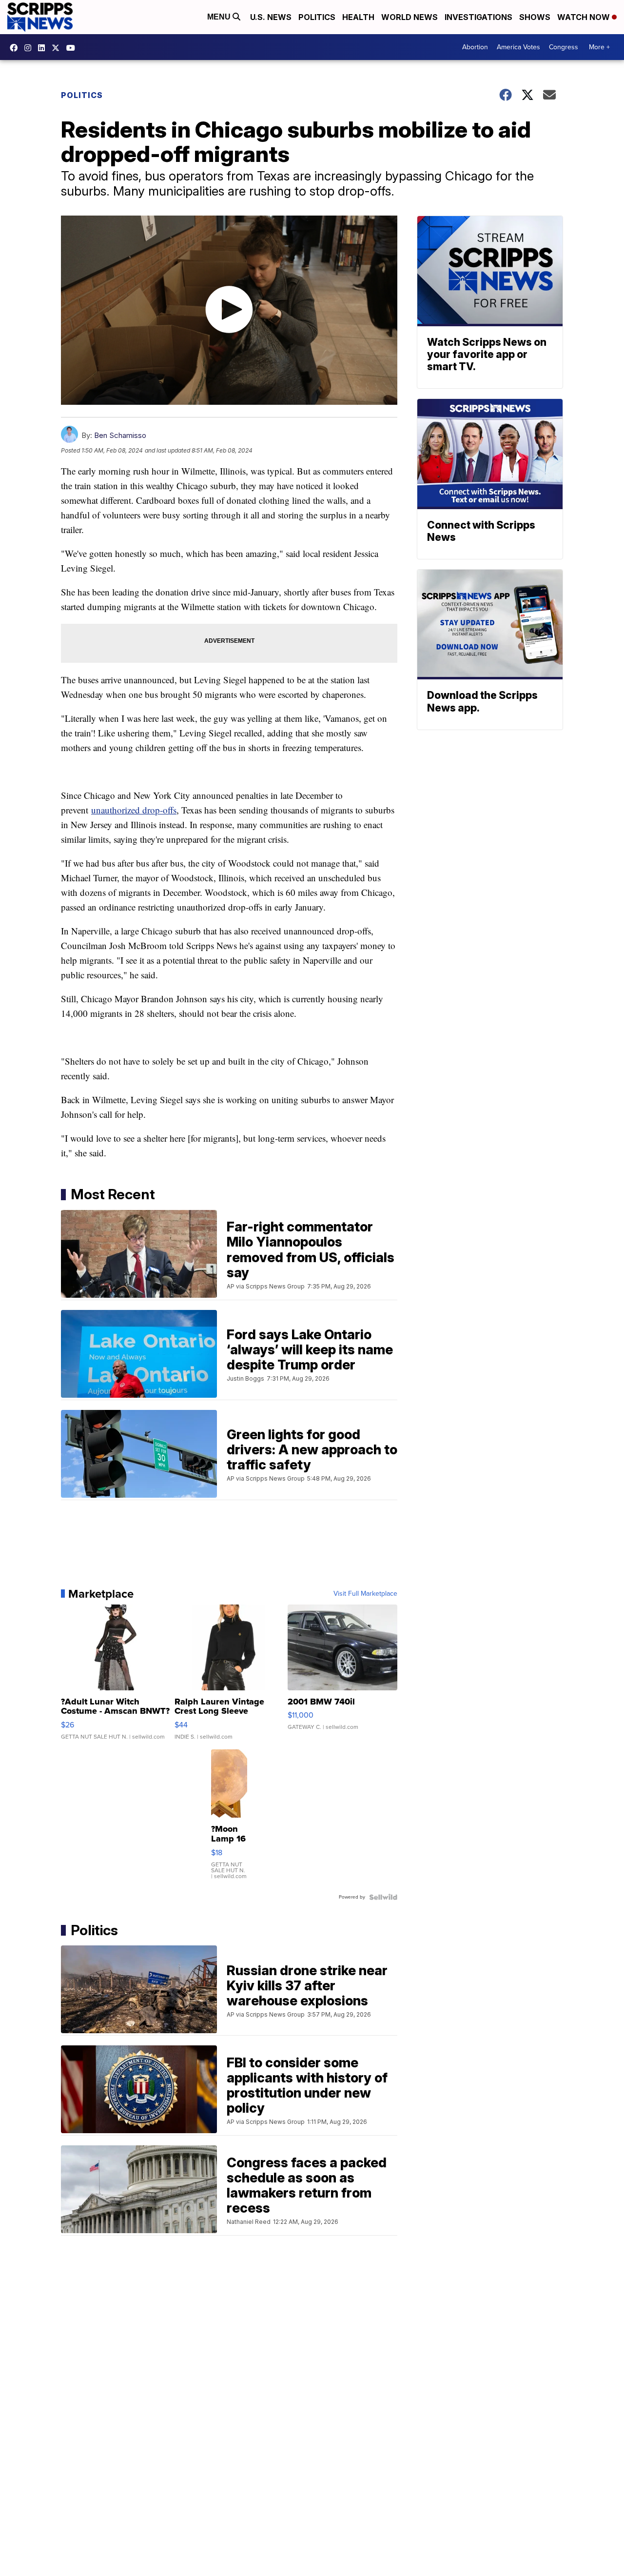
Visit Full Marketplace (365, 1594)
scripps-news (44, 48)
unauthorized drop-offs (134, 810)
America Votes (518, 47)
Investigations (478, 17)
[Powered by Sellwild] (383, 1897)
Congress (564, 47)
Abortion (475, 47)
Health (358, 17)
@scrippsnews (73, 48)
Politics (317, 17)
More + (599, 47)
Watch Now (585, 17)
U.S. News (271, 17)
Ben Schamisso (120, 435)
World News (409, 17)
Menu (220, 17)
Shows (535, 17)
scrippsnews (16, 48)
